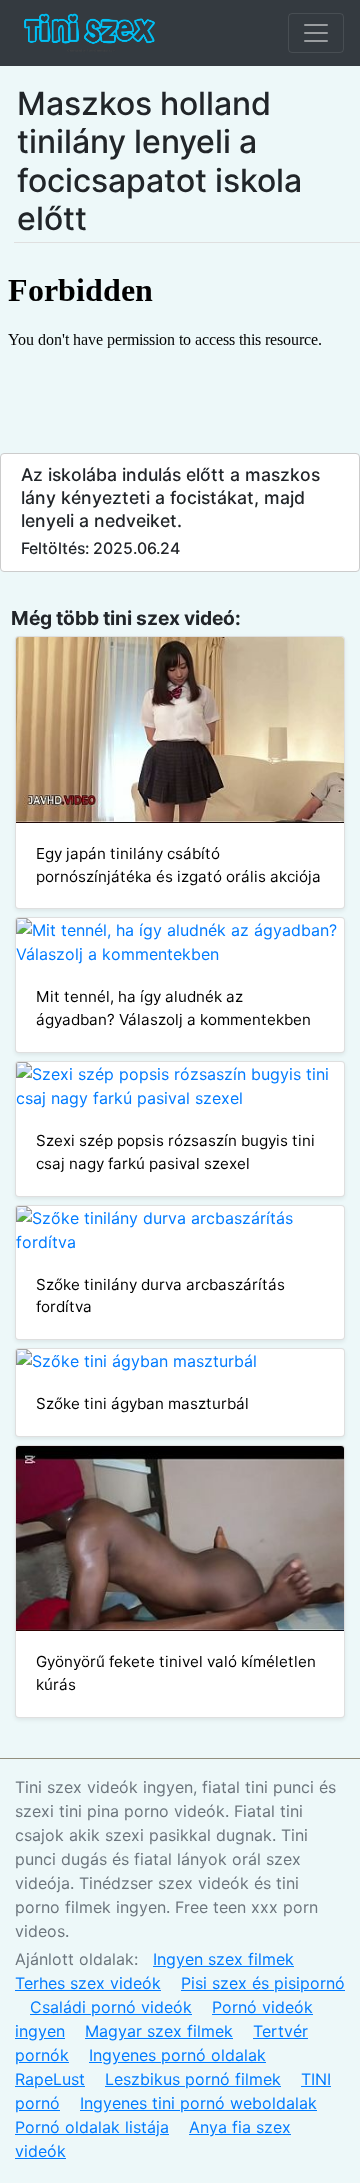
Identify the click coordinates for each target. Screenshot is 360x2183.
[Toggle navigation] (316, 33)
